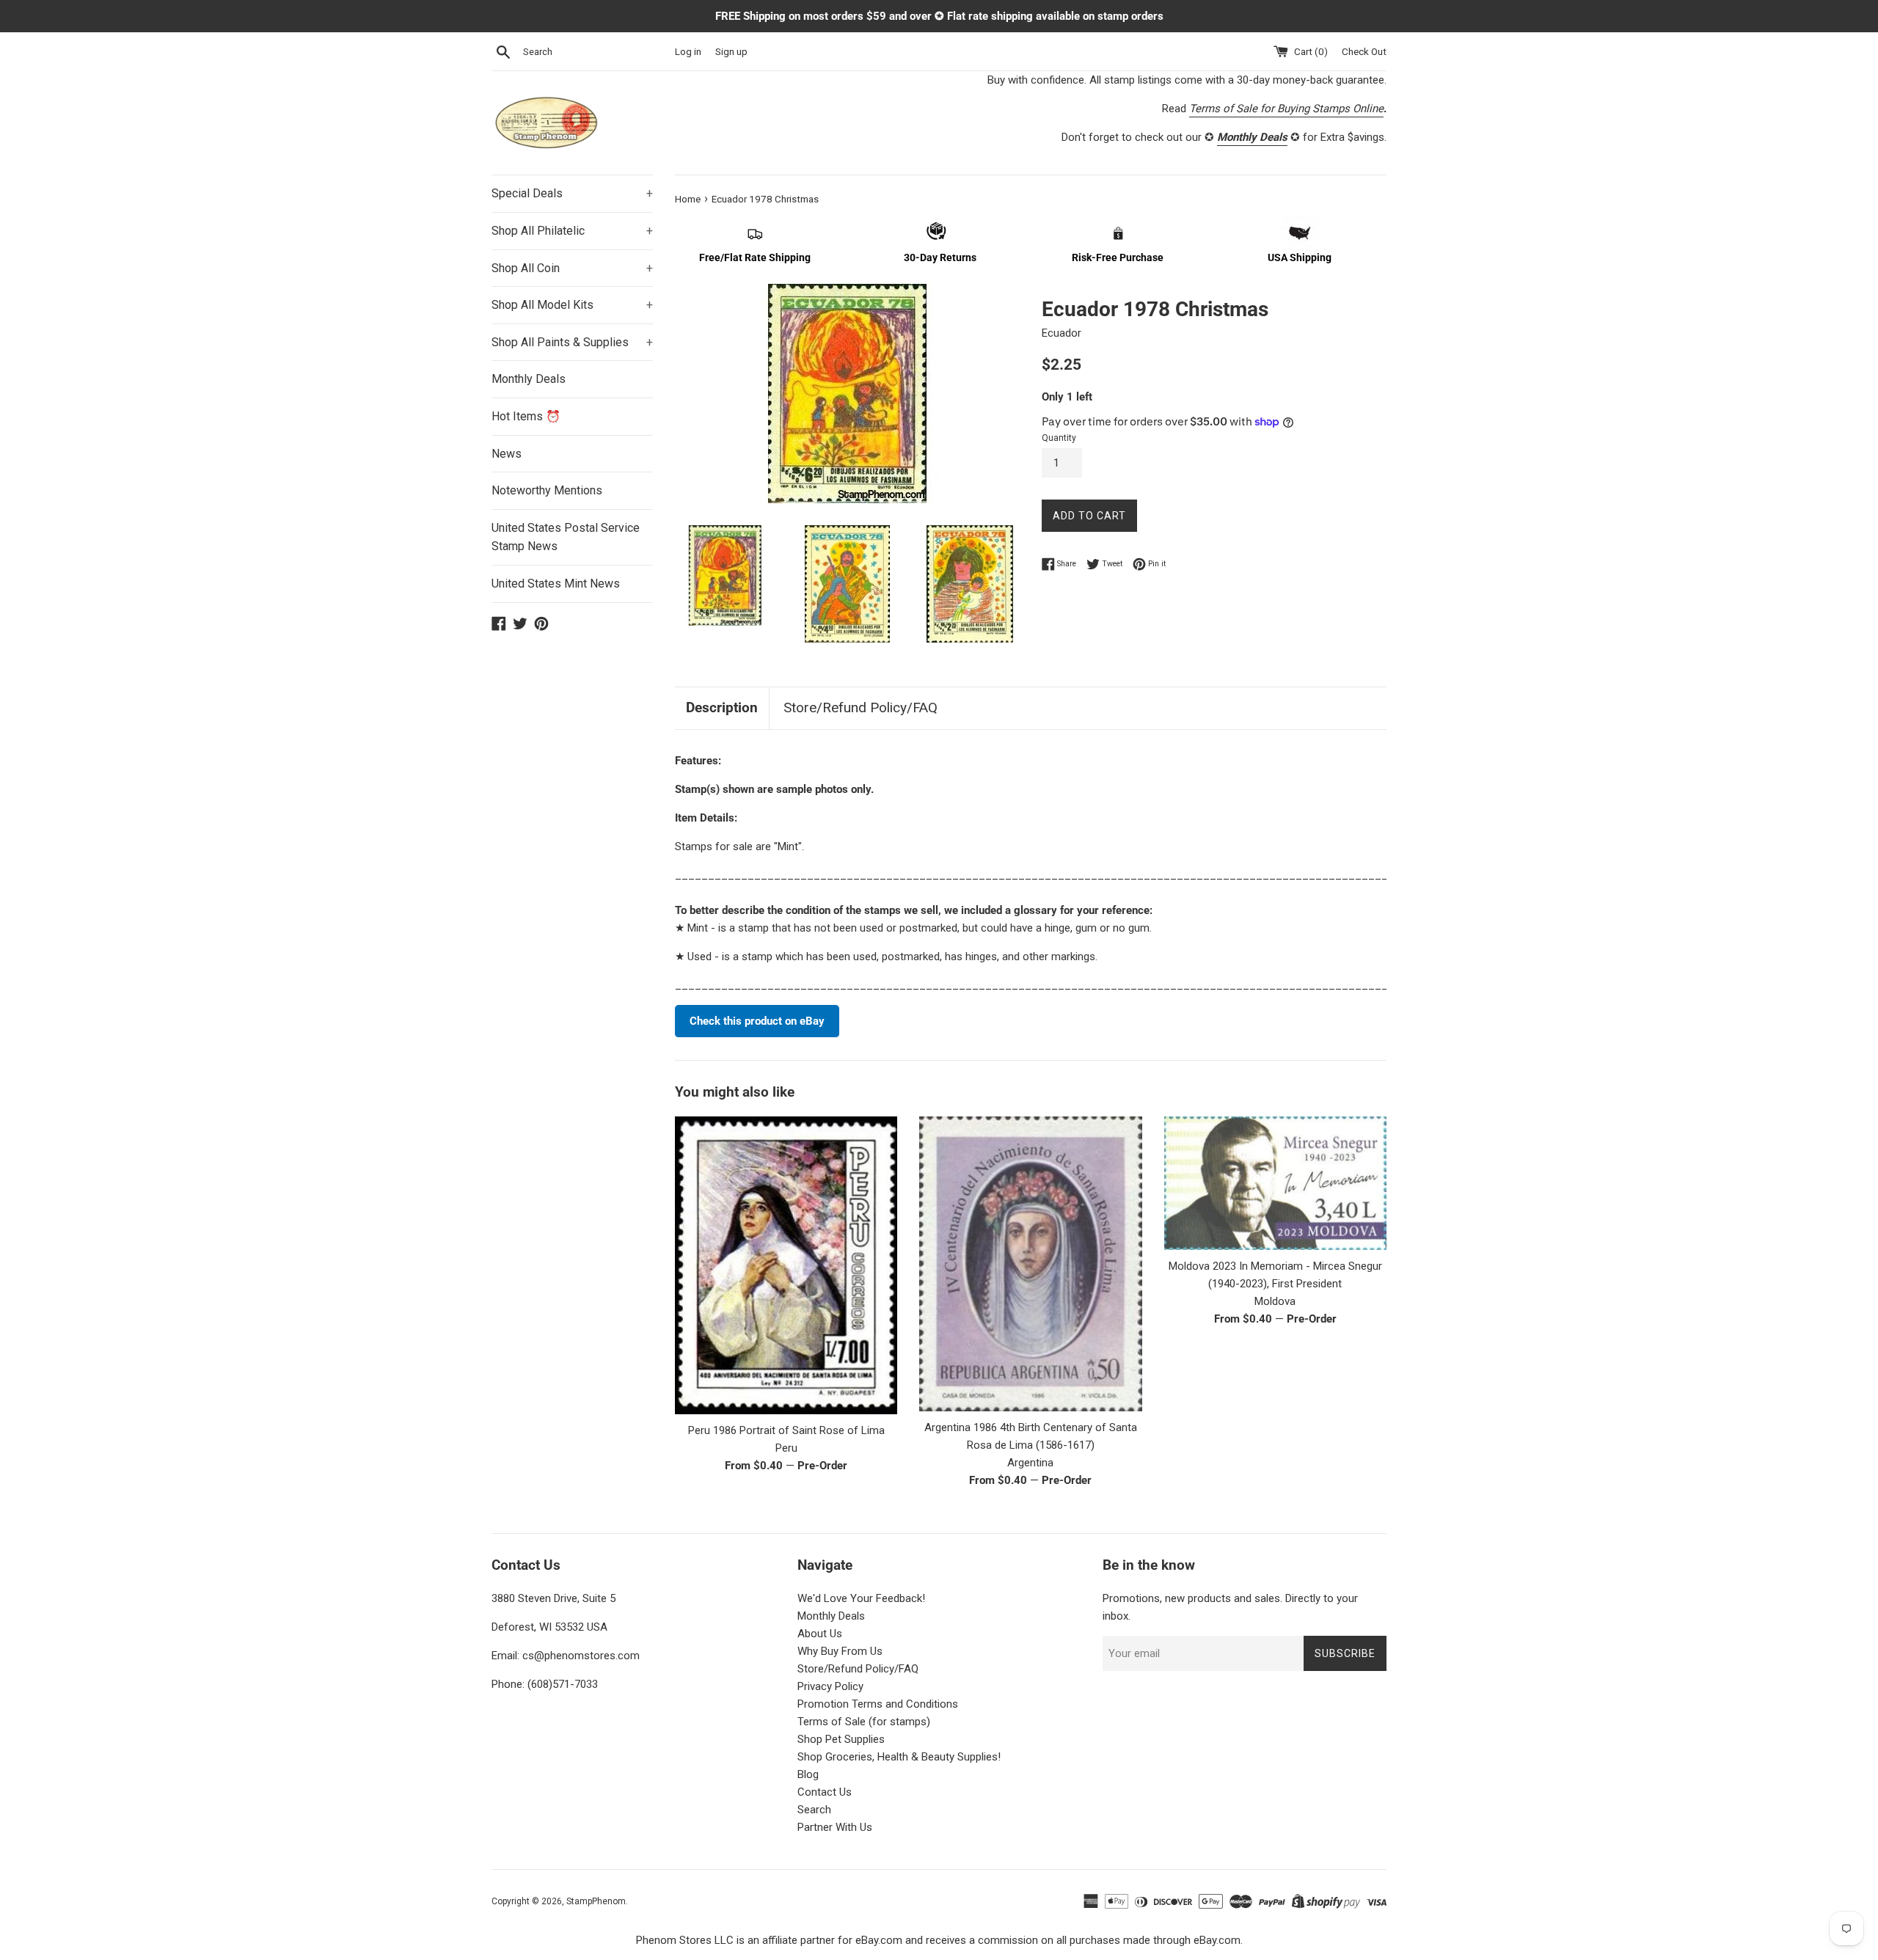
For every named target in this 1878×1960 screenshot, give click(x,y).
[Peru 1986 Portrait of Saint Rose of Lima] (786, 1265)
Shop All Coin (572, 268)
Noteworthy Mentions (547, 490)
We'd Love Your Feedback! (861, 1598)
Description (722, 707)
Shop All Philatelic (572, 231)
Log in (688, 51)
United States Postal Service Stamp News (566, 537)
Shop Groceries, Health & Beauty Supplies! (899, 1757)
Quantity (1059, 438)
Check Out (1364, 51)
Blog (808, 1774)
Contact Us (825, 1792)
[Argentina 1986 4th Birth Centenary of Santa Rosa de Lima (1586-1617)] (1030, 1264)
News (507, 454)
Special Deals (572, 193)
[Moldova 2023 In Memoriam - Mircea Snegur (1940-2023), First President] (1275, 1183)
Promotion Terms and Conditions (878, 1704)
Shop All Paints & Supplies (572, 342)
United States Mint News (556, 584)
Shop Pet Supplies (841, 1739)
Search (814, 1810)
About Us (820, 1634)
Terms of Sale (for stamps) (864, 1722)
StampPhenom (596, 1901)
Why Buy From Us (840, 1651)
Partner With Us (835, 1827)
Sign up (731, 51)
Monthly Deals (529, 379)
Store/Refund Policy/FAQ (861, 707)
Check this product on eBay (757, 1021)
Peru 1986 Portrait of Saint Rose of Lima (786, 1430)
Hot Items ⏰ (526, 416)
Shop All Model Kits (572, 305)
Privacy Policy (830, 1686)
